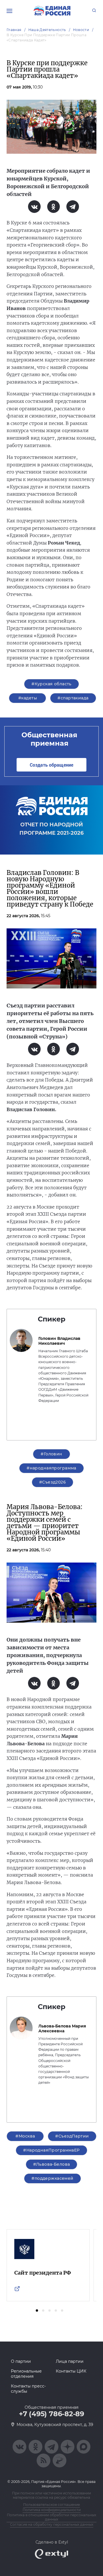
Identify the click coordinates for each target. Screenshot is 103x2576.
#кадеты (28, 698)
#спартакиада (73, 698)
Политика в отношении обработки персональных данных (51, 2517)
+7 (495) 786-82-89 (51, 2414)
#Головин (51, 1454)
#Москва (25, 2136)
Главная (14, 30)
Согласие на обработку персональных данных (52, 2524)
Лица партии (70, 2361)
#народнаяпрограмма (51, 1468)
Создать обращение (51, 765)
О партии (21, 2361)
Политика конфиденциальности (52, 2510)
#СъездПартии (72, 2136)
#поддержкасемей (52, 2178)
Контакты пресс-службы (28, 2389)
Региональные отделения (26, 2374)
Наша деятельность (47, 30)
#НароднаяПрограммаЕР (51, 2150)
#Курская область (51, 684)
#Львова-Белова (52, 2164)
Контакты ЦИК (71, 2371)
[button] (37, 2310)
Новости (81, 30)
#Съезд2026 (53, 1482)
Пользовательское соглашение (51, 2505)
